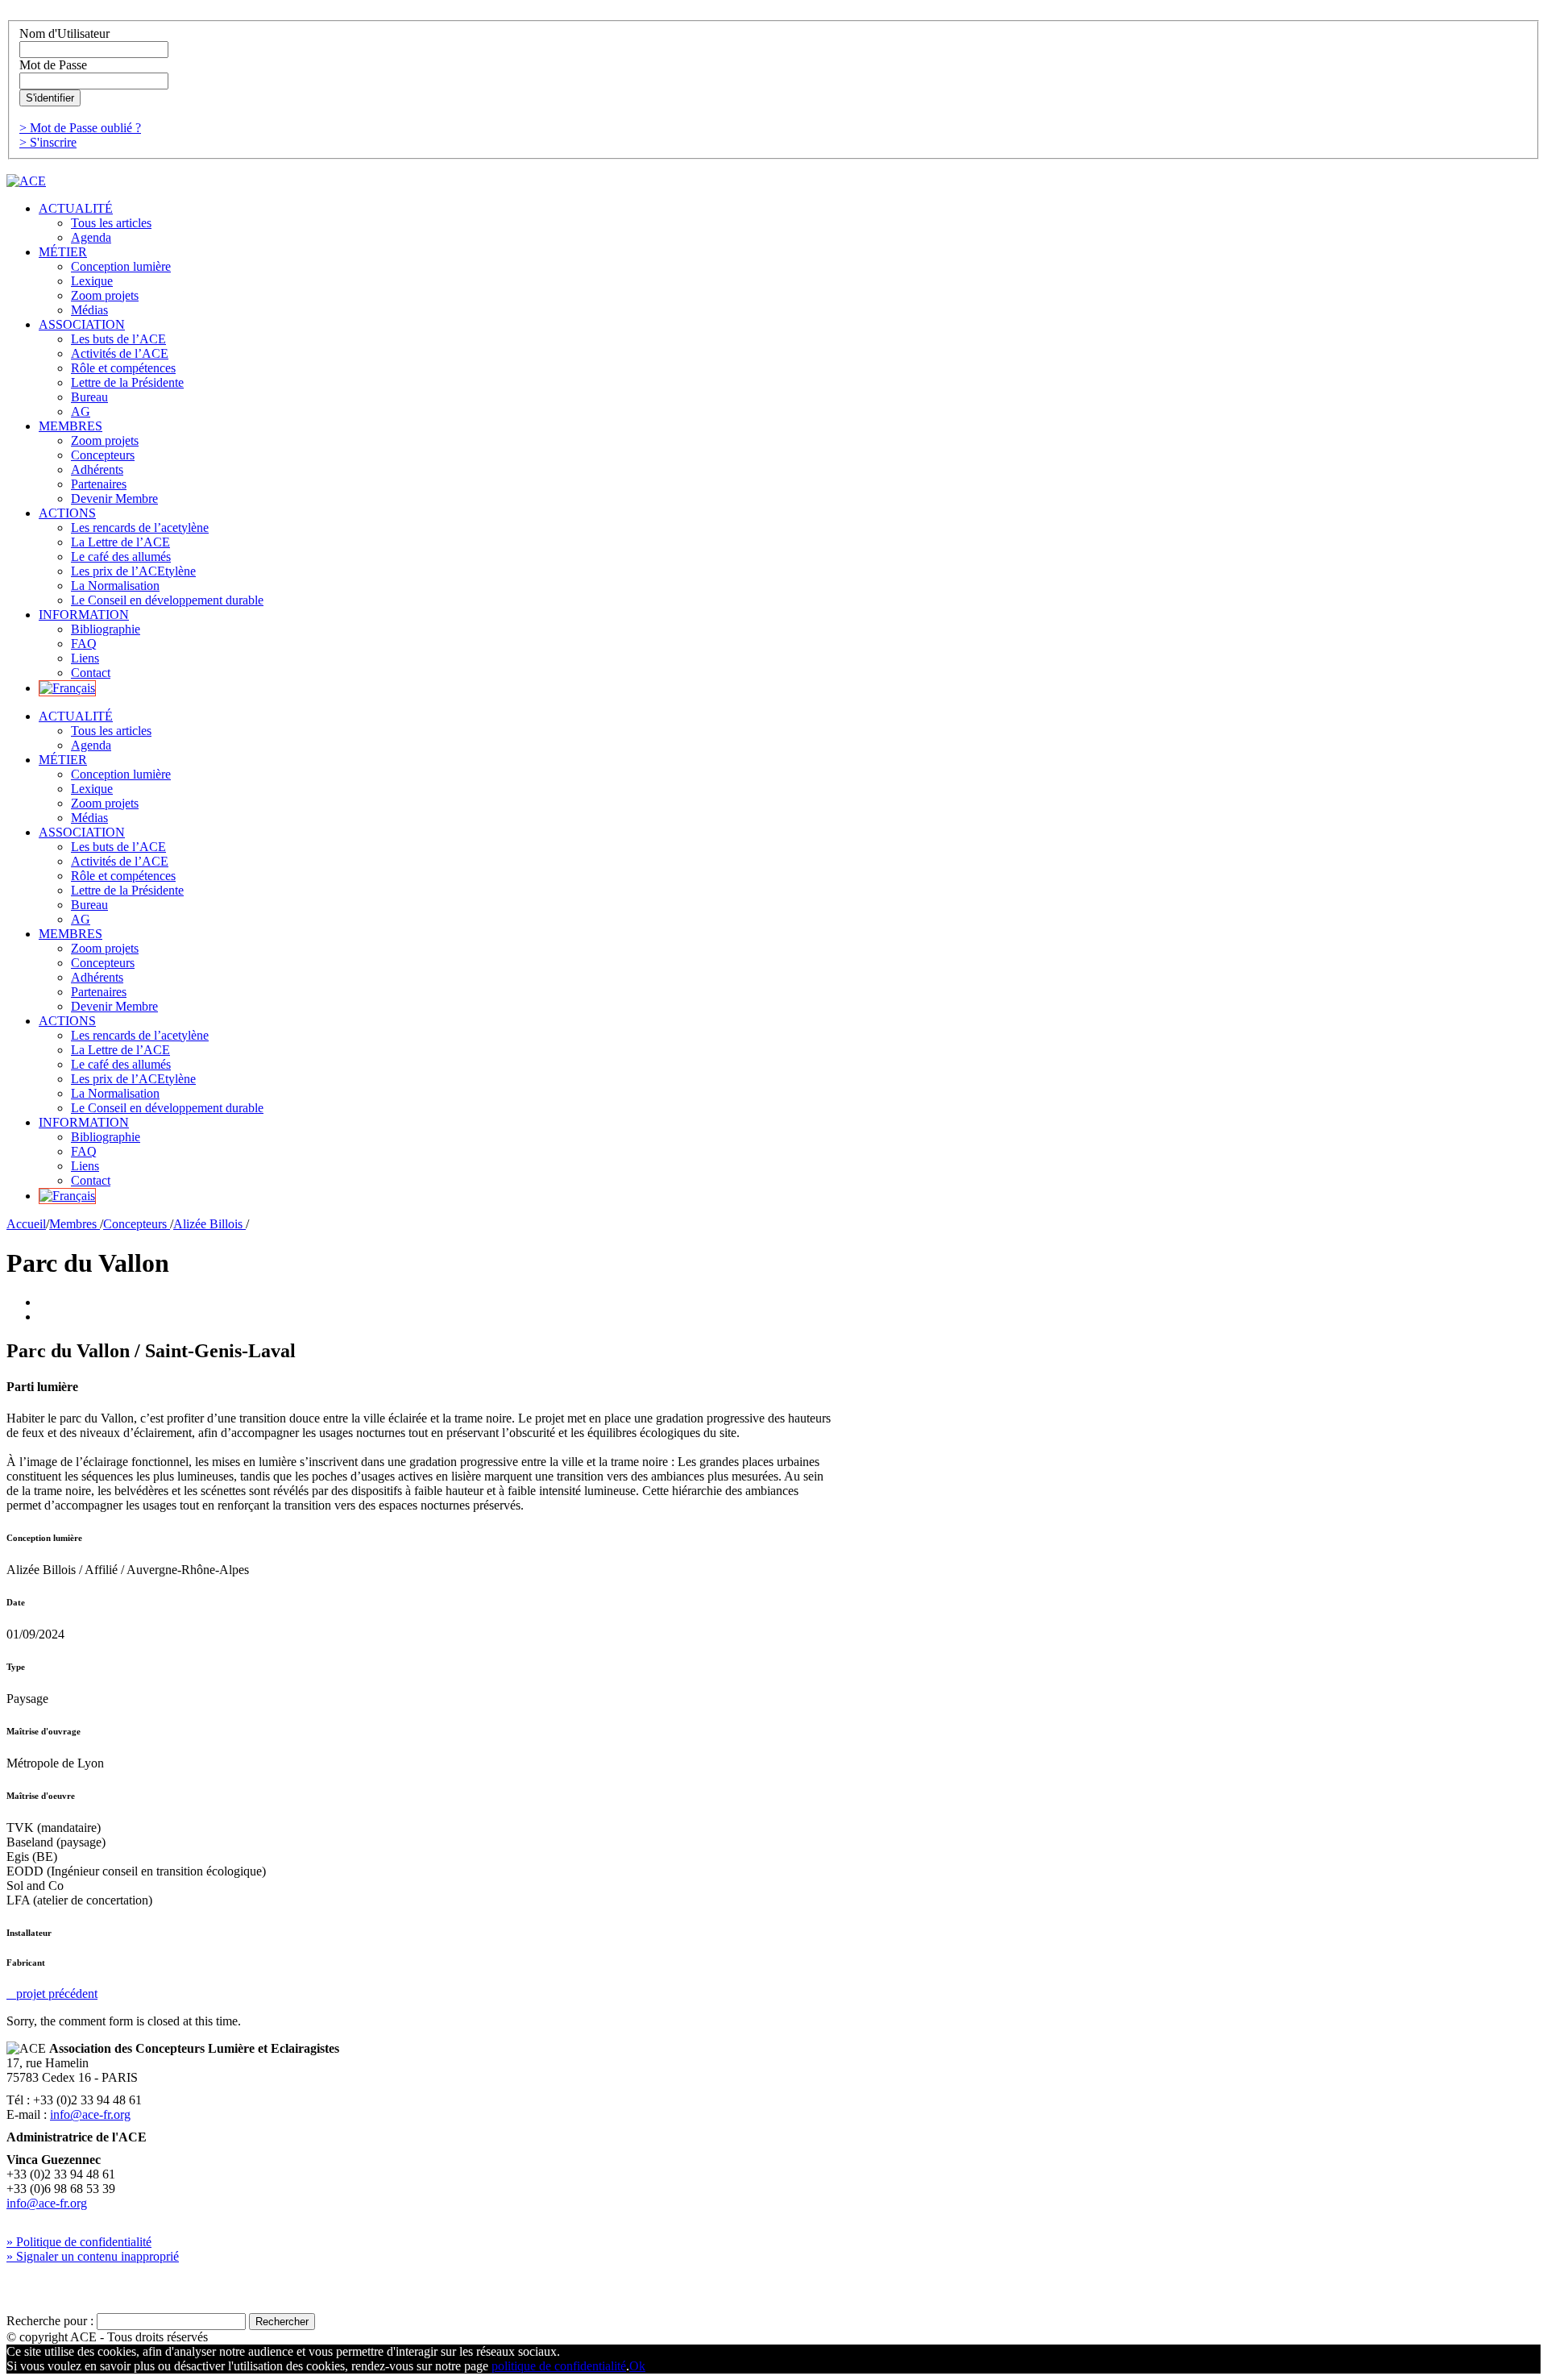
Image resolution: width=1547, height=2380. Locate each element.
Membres (75, 1224)
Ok (637, 2366)
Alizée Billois (209, 1224)
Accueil (26, 1224)
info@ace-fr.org (90, 2114)
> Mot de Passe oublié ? (80, 128)
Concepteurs (137, 1224)
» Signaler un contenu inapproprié (93, 2256)
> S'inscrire (48, 142)
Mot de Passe (53, 65)
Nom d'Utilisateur (64, 33)
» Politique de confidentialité (79, 2242)
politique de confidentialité (559, 2366)
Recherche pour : (50, 2321)
